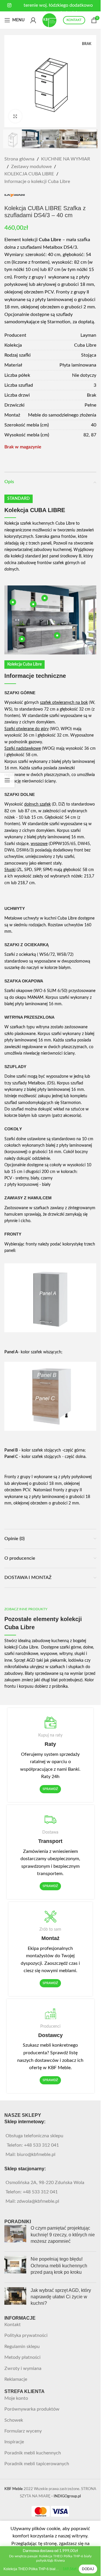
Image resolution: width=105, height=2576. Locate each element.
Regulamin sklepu (22, 2347)
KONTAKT (74, 20)
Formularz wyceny (23, 2431)
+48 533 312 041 (41, 2145)
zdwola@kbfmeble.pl (38, 2201)
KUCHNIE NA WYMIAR (66, 159)
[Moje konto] (33, 20)
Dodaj (88, 2569)
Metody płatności (22, 2357)
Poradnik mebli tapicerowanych (37, 2464)
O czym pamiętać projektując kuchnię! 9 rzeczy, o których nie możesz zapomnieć (63, 2235)
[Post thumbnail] (15, 2236)
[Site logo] (50, 20)
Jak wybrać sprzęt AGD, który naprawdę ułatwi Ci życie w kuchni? (61, 2297)
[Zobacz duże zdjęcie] (15, 116)
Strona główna (19, 159)
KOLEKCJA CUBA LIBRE (29, 174)
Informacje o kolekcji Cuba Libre (37, 182)
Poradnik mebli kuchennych (33, 2453)
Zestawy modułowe (31, 167)
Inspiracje (14, 2442)
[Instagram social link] (9, 5)
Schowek (14, 2420)
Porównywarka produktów (32, 2409)
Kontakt (13, 2325)
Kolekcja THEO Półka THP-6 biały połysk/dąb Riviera (32, 2569)
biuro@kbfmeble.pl (36, 2155)
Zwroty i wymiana (23, 2368)
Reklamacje (16, 2379)
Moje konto (16, 2398)
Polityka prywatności (26, 2335)
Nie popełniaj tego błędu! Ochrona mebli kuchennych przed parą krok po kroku (59, 2266)
